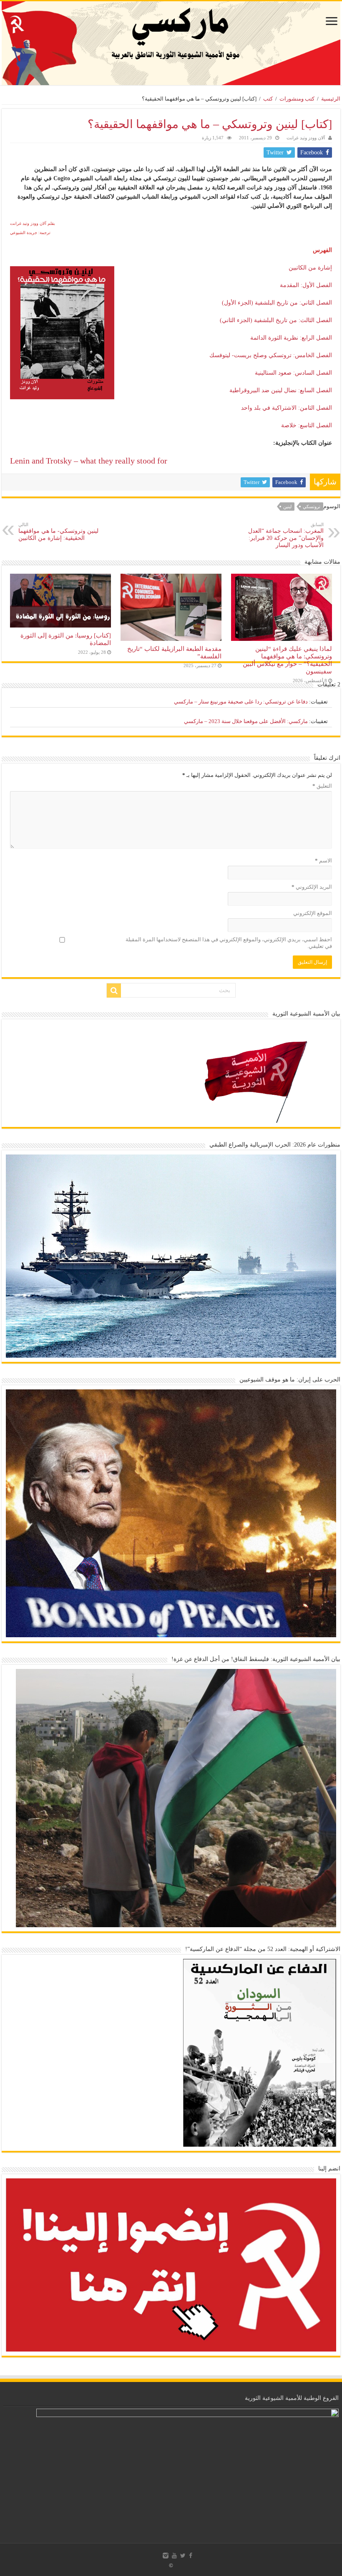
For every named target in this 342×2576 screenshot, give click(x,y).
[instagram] (166, 2556)
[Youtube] (174, 2556)
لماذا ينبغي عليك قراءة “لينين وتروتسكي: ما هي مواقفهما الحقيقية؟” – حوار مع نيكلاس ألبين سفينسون (287, 660)
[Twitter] (183, 2556)
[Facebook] (191, 2556)
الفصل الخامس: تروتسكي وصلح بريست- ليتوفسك (271, 355)
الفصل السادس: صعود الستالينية (293, 373)
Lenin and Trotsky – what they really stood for (89, 461)
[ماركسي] (171, 43)
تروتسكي (312, 507)
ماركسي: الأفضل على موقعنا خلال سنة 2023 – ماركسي (246, 721)
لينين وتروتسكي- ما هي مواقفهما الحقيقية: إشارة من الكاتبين (58, 532)
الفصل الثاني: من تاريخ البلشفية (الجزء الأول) (277, 303)
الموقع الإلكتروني (313, 913)
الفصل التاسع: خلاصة (307, 425)
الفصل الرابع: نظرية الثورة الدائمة (291, 338)
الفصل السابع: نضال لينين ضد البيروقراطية (281, 390)
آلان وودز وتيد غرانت (306, 138)
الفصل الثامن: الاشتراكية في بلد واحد (287, 408)
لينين (287, 507)
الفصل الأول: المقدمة (306, 285)
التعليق (322, 786)
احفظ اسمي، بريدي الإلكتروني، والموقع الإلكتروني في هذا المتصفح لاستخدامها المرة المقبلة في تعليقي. (229, 943)
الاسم (323, 861)
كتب (268, 99)
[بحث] (114, 991)
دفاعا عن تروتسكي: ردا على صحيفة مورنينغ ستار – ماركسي (241, 702)
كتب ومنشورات (297, 99)
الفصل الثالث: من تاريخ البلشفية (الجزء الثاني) (276, 320)
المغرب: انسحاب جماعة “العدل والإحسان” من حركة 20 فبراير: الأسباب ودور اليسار (286, 535)
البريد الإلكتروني (312, 887)
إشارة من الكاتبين (310, 268)
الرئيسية (331, 99)
